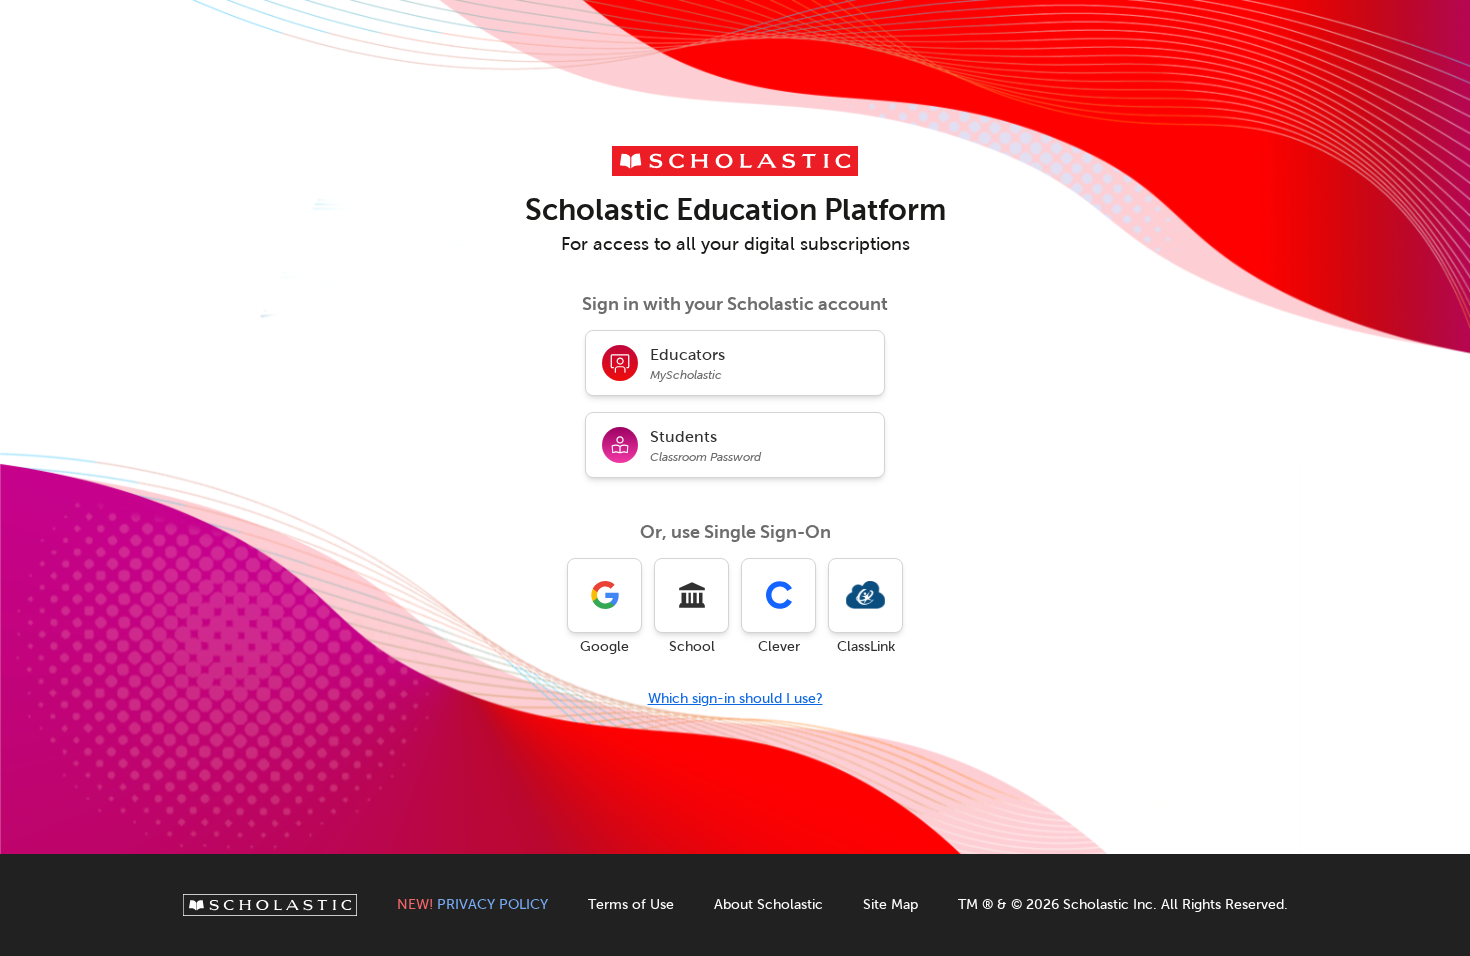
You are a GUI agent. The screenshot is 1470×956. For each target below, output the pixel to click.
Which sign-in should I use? (735, 698)
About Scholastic (768, 904)
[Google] (604, 595)
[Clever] (778, 595)
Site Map (890, 904)
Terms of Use (631, 904)
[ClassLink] (865, 595)
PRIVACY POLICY (472, 904)
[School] (691, 595)
